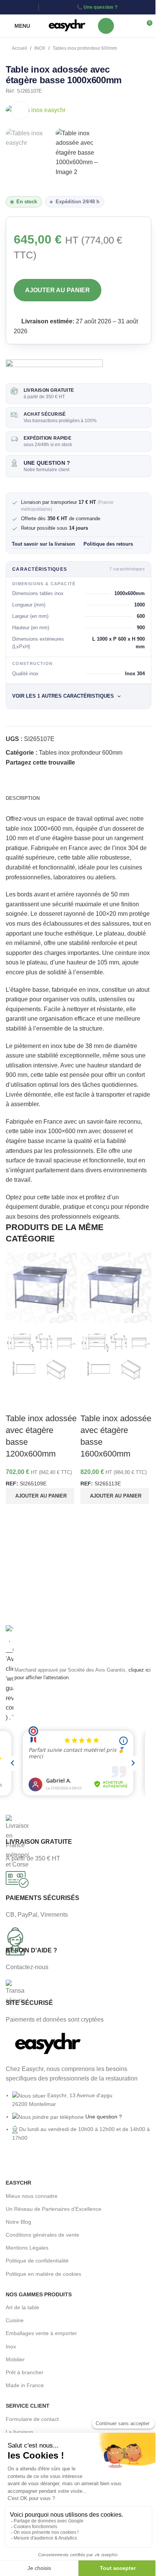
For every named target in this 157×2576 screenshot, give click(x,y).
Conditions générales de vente (42, 2235)
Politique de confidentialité (37, 2261)
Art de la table (22, 2307)
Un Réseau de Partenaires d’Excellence (54, 2209)
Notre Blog (18, 2222)
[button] (40, 1496)
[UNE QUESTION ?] (14, 463)
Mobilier (15, 2359)
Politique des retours (108, 544)
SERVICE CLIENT (28, 2406)
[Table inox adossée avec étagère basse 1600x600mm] (116, 1288)
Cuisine (15, 2320)
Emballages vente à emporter (41, 2333)
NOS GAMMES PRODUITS (39, 2294)
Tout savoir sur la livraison (43, 544)
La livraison (19, 2432)
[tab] (23, 798)
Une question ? (100, 7)
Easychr (18, 2183)
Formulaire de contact (32, 2419)
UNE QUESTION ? (47, 463)
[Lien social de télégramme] (116, 762)
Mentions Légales (27, 2248)
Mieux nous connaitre (32, 2196)
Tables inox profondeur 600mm (85, 48)
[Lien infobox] (78, 1839)
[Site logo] (67, 25)
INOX (40, 48)
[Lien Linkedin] (30, 7)
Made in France (25, 2385)
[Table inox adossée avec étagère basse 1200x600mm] (41, 1288)
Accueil (19, 48)
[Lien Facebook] (10, 7)
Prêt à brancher (25, 2372)
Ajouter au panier (58, 290)
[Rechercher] (106, 26)
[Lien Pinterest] (98, 762)
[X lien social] (89, 762)
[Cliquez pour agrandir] (20, 110)
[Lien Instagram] (20, 7)
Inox (11, 2346)
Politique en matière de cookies (43, 2274)
